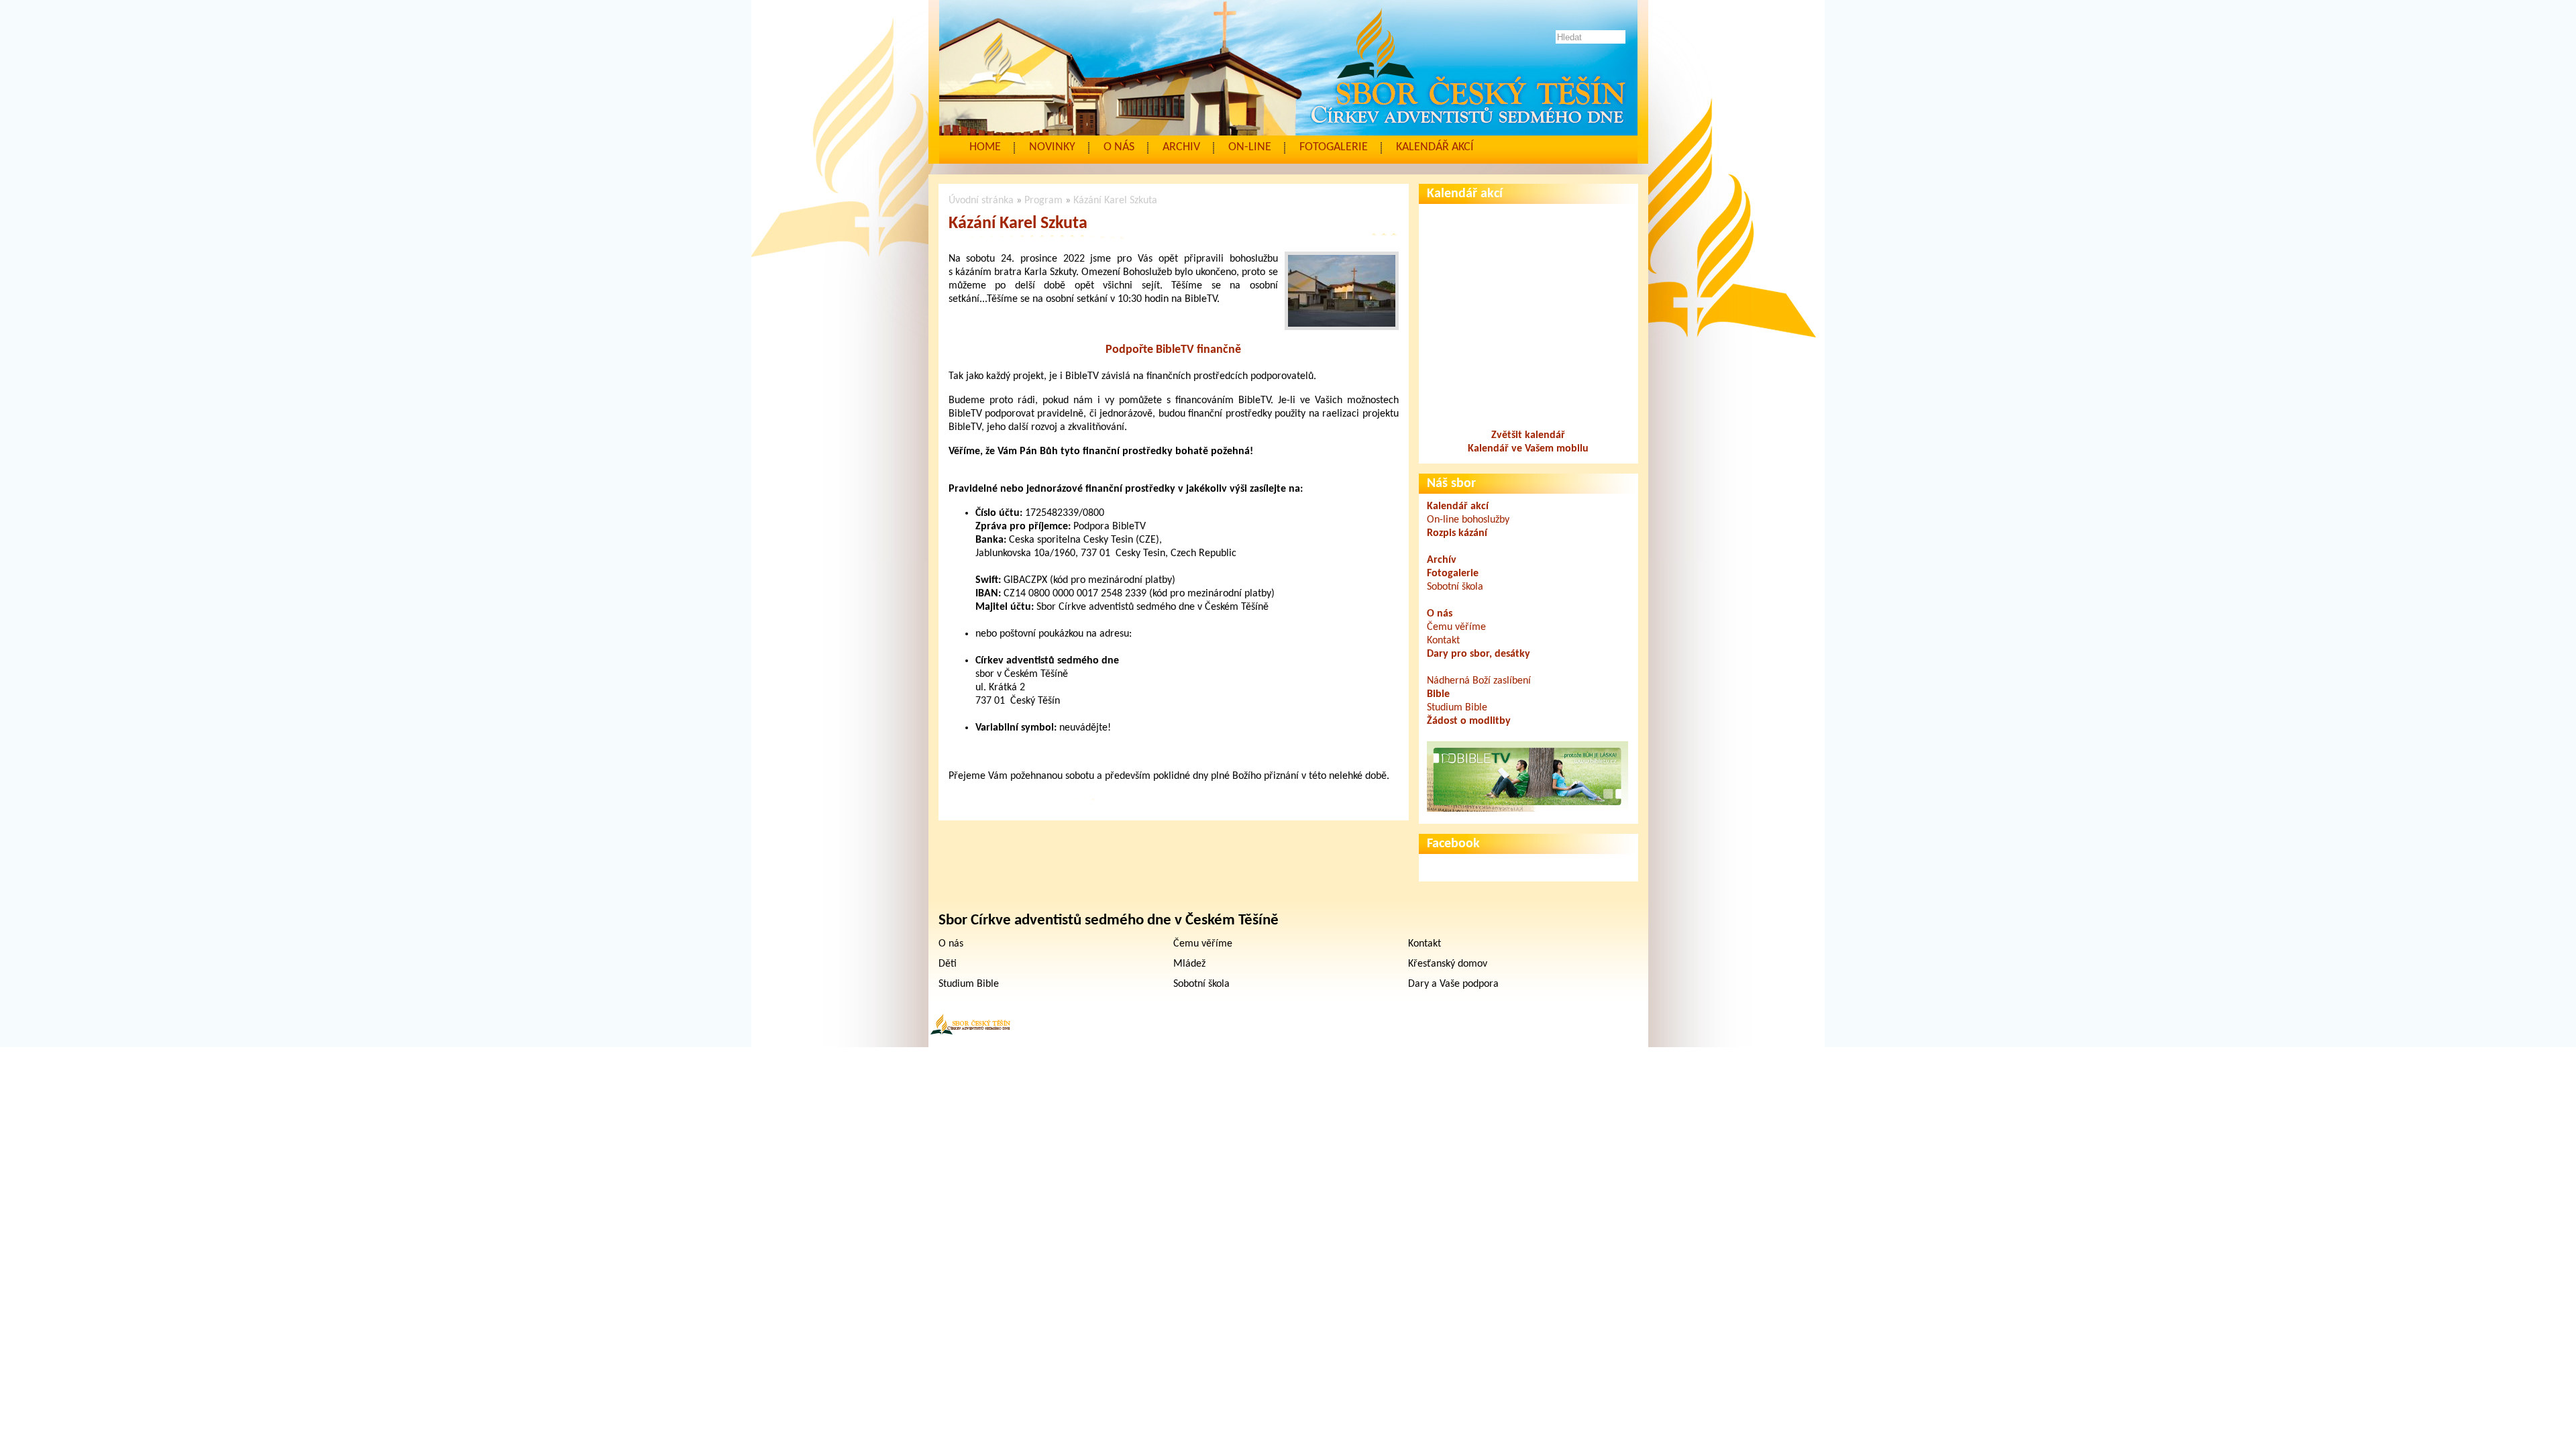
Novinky (1052, 147)
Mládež (1189, 964)
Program (1043, 201)
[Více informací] (1527, 809)
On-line (1250, 147)
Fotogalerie (1334, 147)
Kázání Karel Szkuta (1115, 201)
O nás (1119, 147)
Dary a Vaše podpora (1453, 984)
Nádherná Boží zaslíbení (1479, 681)
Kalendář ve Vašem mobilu (1528, 449)
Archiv (1181, 147)
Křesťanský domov (1448, 964)
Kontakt (1443, 641)
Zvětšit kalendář (1528, 435)
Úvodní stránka (981, 201)
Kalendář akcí (1435, 147)
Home (985, 147)
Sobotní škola (1455, 587)
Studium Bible (1457, 708)
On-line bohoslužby (1468, 520)
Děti (948, 964)
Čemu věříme (1456, 627)
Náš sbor (1451, 484)
